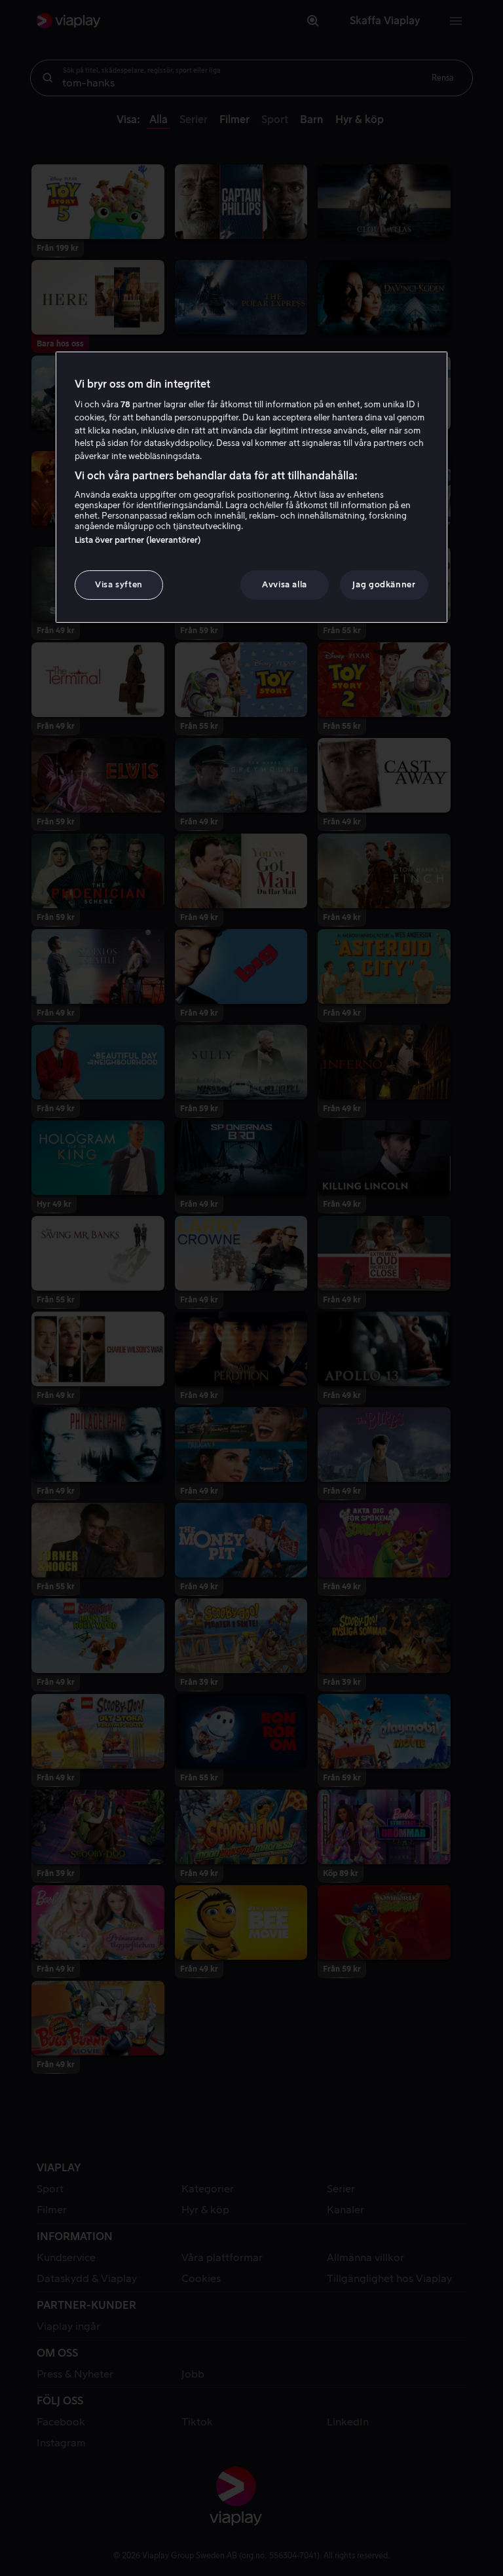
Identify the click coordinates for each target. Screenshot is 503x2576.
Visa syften (119, 584)
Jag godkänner (384, 584)
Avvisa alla (285, 584)
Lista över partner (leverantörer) (138, 540)
